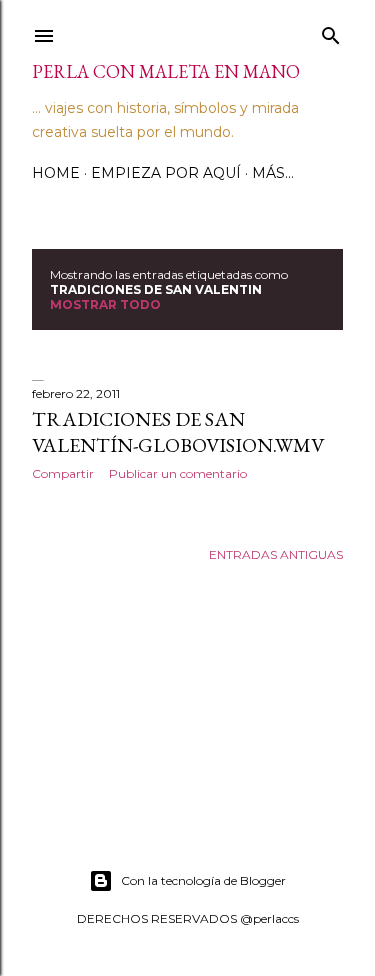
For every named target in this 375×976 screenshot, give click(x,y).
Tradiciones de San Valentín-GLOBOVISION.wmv (178, 432)
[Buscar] (331, 31)
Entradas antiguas (276, 554)
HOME (56, 173)
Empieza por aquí (166, 173)
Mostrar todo (105, 304)
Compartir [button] (63, 473)
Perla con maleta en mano (166, 71)
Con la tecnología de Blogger (203, 880)
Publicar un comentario (178, 473)
